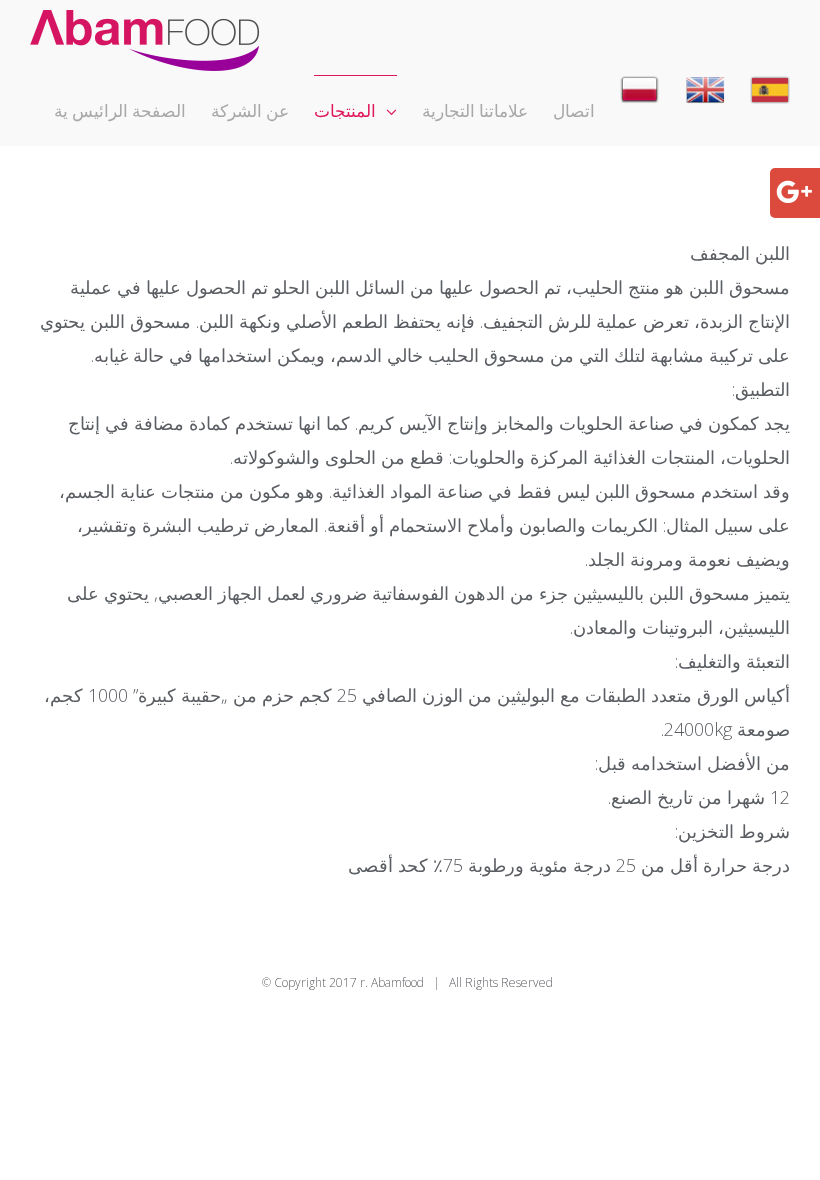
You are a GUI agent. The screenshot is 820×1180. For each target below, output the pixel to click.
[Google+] (794, 190)
